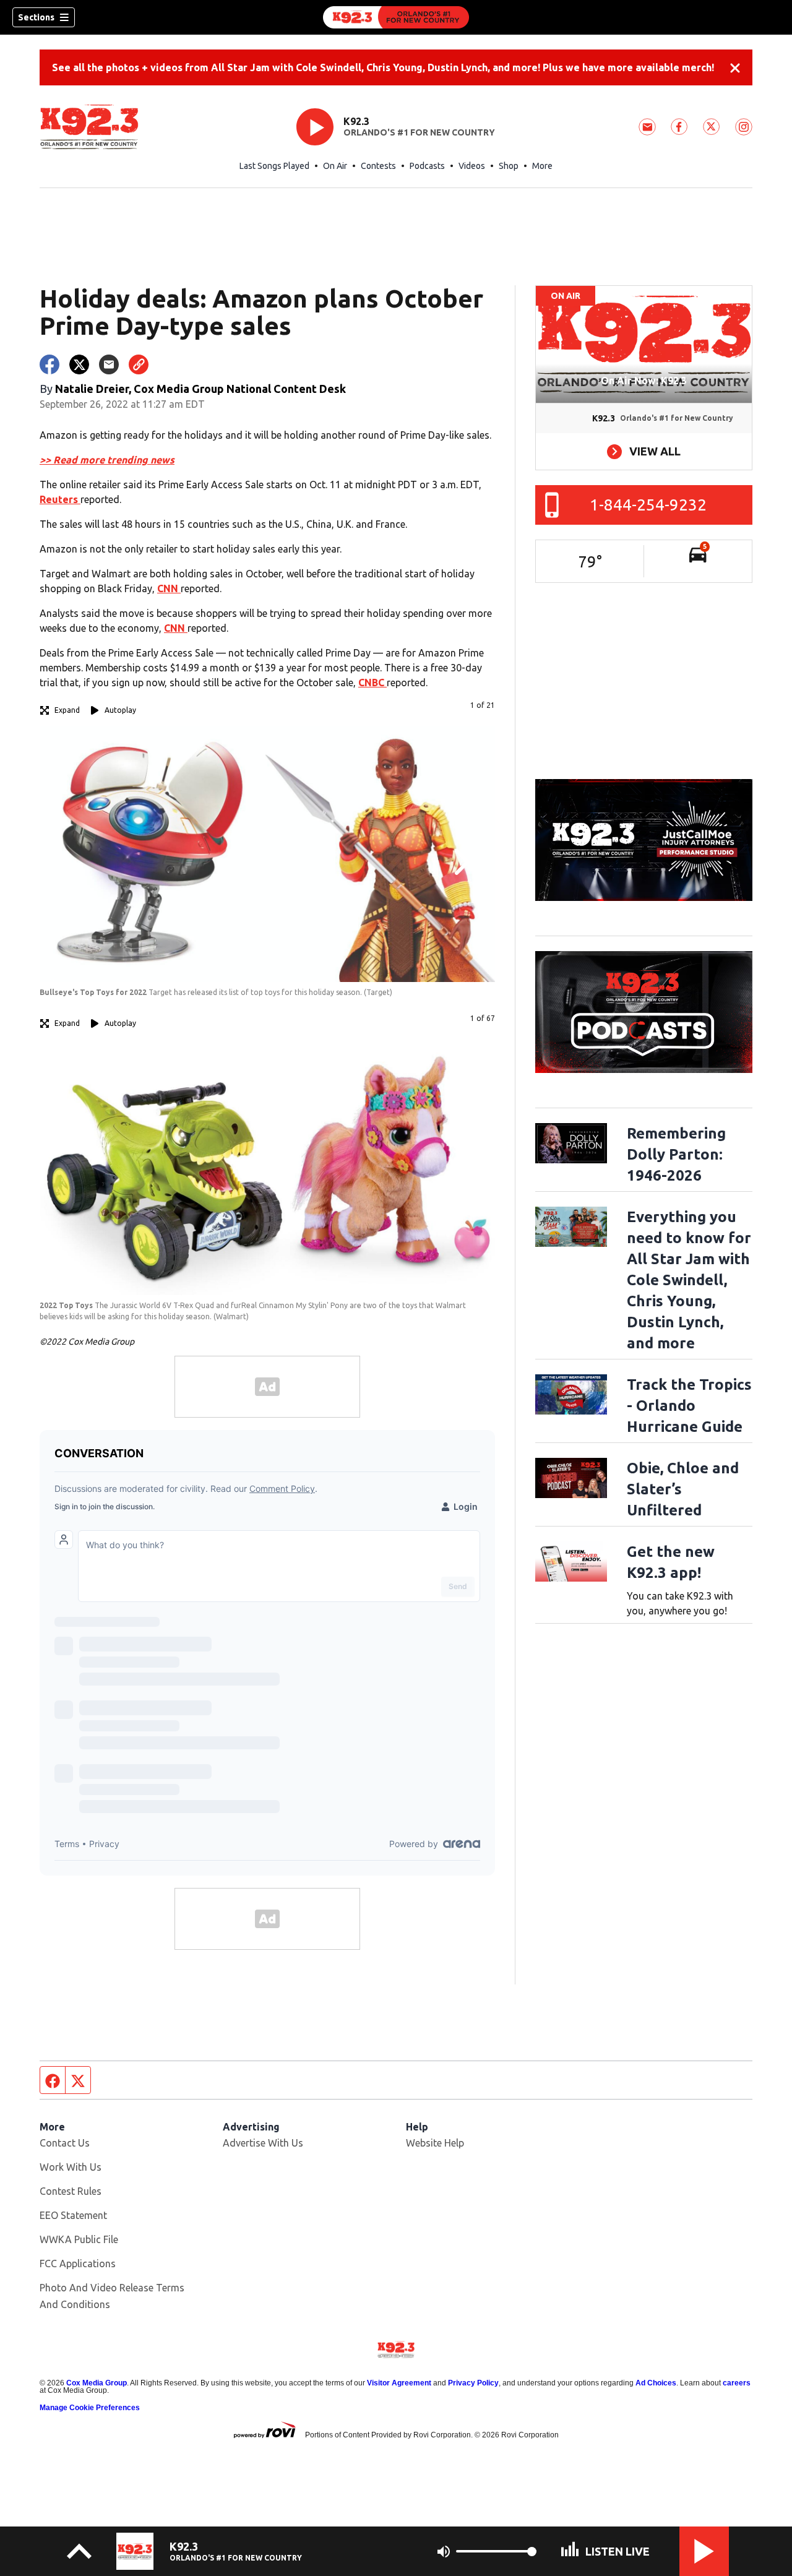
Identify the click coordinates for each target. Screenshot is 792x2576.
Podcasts (427, 166)
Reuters (60, 499)
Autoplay (120, 710)
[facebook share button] (49, 364)
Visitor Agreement (399, 2383)
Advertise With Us (263, 2143)
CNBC (372, 683)
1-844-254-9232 (648, 505)
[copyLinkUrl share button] (139, 364)
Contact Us (65, 2143)
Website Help (435, 2143)
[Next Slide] (460, 862)
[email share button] (109, 364)
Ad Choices (656, 2383)
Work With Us (71, 2167)
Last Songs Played (274, 166)
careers (737, 2383)
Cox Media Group (97, 2383)
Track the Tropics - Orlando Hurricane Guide (689, 1406)
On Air (335, 166)
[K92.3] (396, 17)
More (542, 166)
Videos (472, 166)
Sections (36, 17)
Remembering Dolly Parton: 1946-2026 (676, 1154)
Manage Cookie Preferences (90, 2408)
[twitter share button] (79, 364)
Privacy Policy (473, 2383)
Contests (378, 166)
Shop (509, 166)
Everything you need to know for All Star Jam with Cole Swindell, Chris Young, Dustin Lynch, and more (689, 1280)
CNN (169, 588)
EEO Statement (73, 2215)
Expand (67, 710)
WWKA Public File (79, 2239)
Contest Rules (71, 2191)
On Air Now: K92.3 (644, 381)
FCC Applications (78, 2264)
